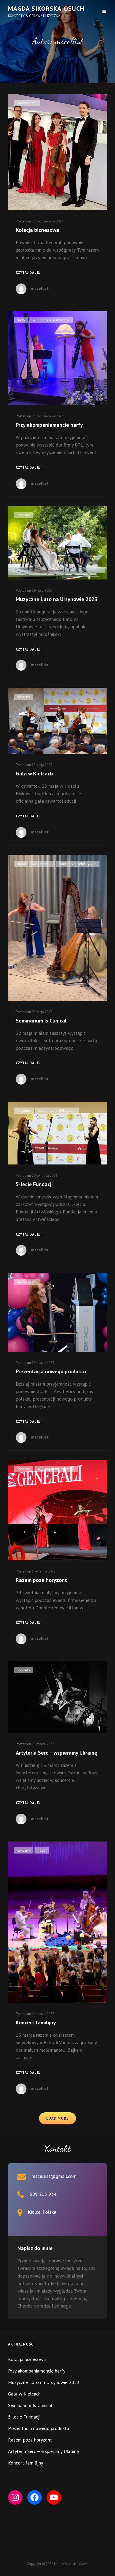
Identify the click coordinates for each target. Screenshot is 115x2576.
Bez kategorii (27, 103)
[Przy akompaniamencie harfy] (57, 358)
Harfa (21, 320)
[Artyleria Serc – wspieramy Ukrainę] (57, 1697)
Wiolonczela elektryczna (51, 320)
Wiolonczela (42, 864)
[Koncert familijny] (57, 1922)
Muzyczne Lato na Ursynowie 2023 (57, 599)
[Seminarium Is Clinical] (57, 928)
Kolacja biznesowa (37, 230)
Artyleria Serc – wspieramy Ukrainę (56, 1753)
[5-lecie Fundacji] (57, 1133)
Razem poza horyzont (41, 1580)
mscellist (40, 288)
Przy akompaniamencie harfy (49, 425)
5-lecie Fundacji (34, 1184)
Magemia (24, 1111)
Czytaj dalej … (30, 273)
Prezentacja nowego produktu (51, 1371)
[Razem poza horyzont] (57, 1510)
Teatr (42, 1850)
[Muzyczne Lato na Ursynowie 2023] (57, 543)
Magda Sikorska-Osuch (46, 8)
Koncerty (23, 515)
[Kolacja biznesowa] (57, 152)
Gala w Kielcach (34, 774)
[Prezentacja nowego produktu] (57, 1312)
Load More (57, 2118)
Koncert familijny (36, 2023)
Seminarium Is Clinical (41, 1021)
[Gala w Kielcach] (57, 721)
